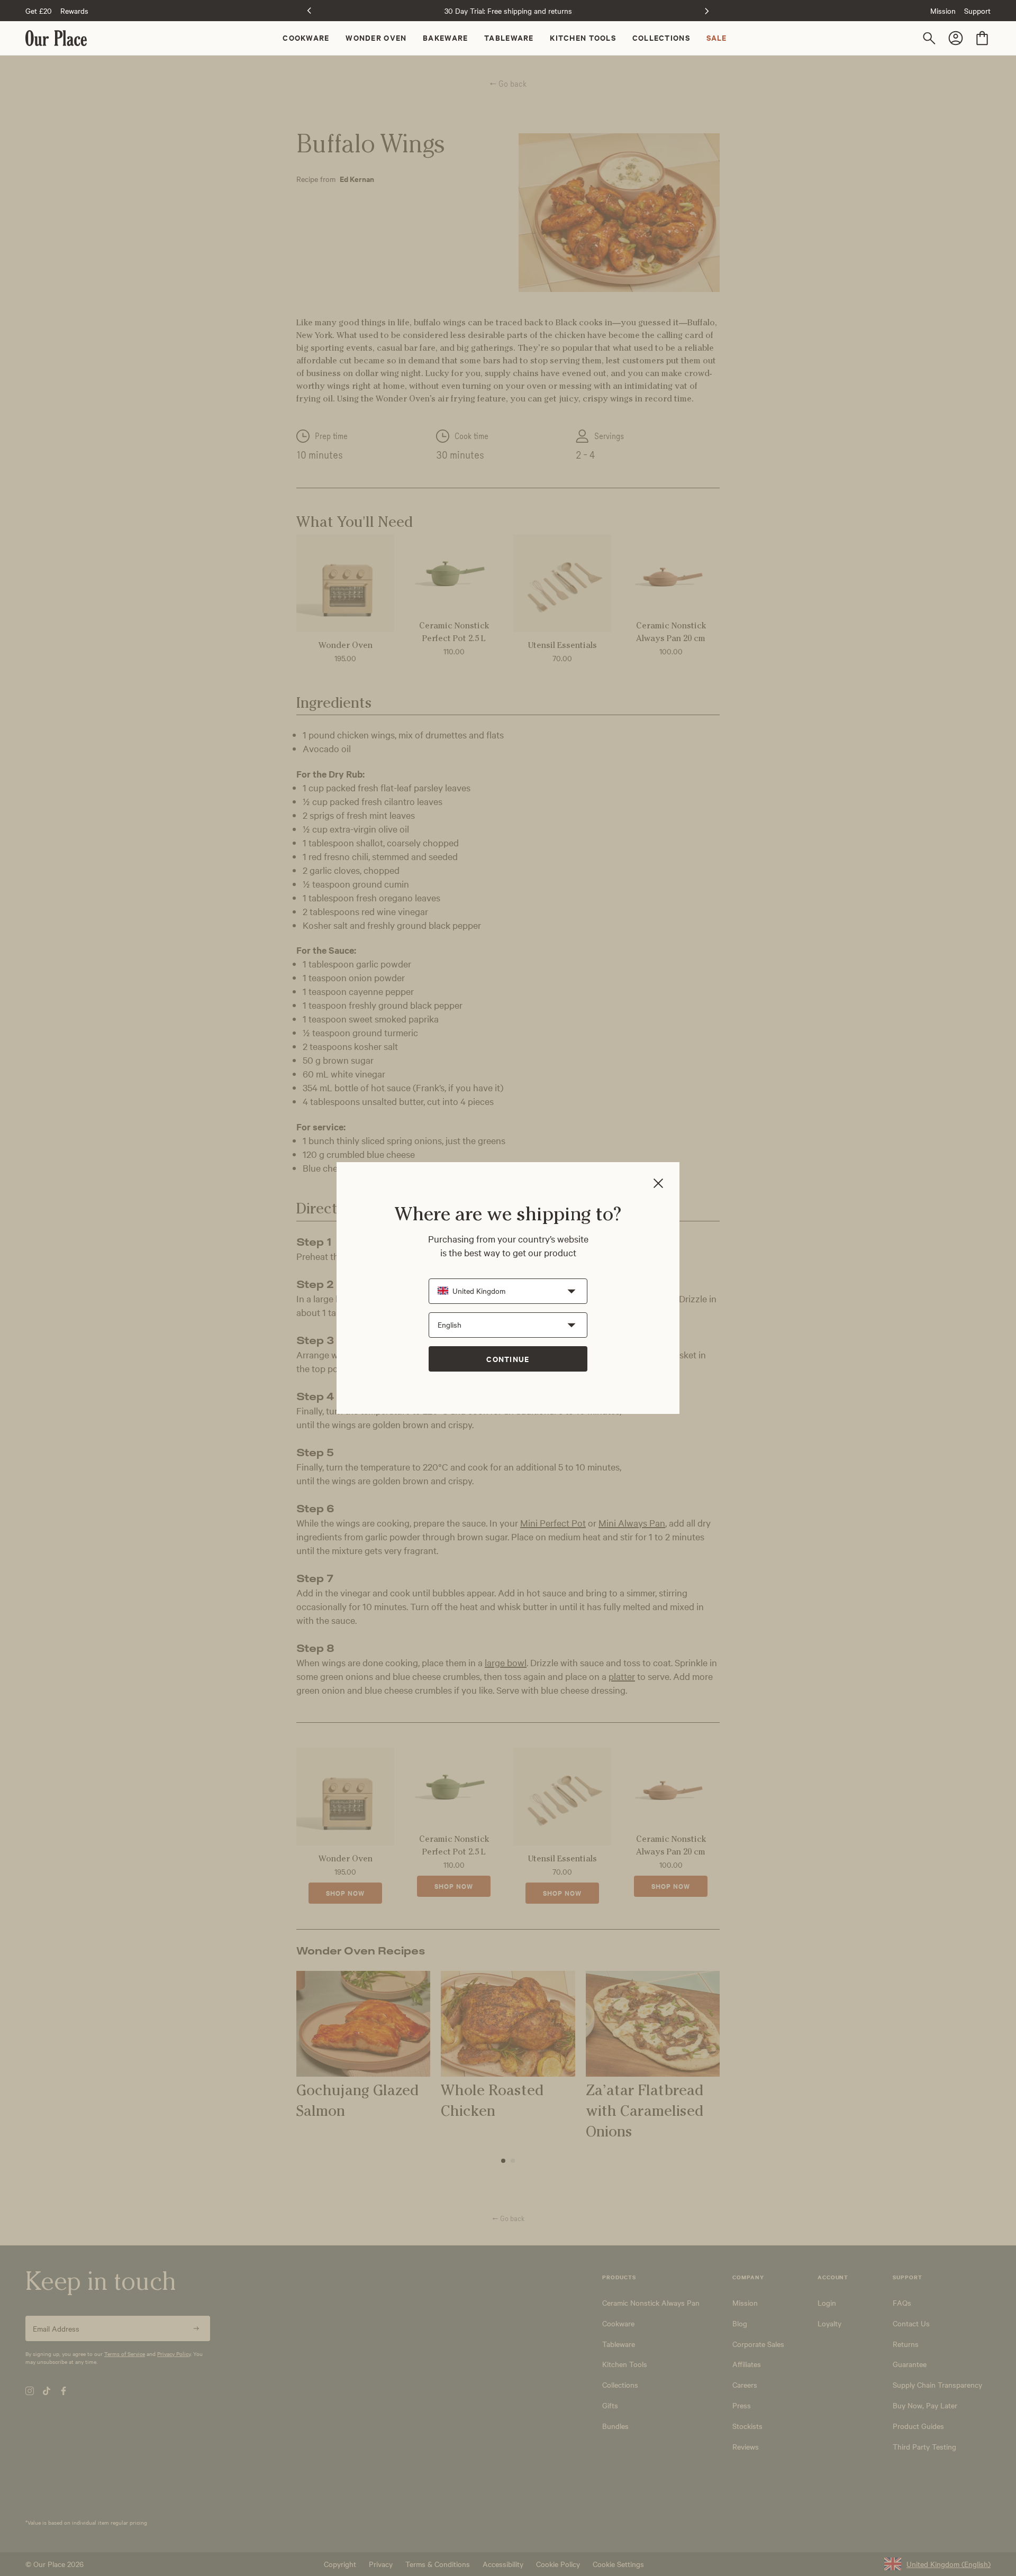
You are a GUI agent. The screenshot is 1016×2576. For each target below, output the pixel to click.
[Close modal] (658, 1184)
